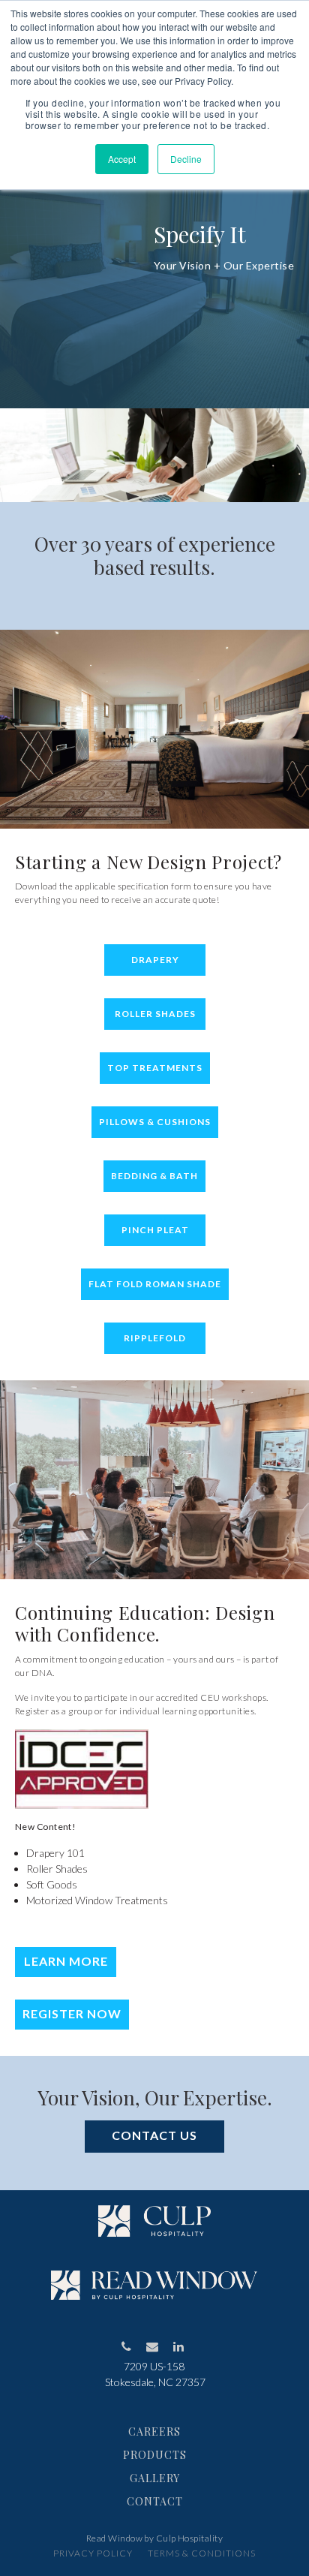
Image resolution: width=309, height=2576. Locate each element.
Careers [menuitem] (154, 2432)
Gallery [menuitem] (155, 2478)
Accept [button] (122, 159)
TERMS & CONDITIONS (202, 2553)
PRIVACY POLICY (93, 2553)
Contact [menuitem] (155, 2501)
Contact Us (154, 2135)
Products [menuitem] (155, 2455)
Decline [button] (186, 159)
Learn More (66, 1961)
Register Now (72, 2013)
